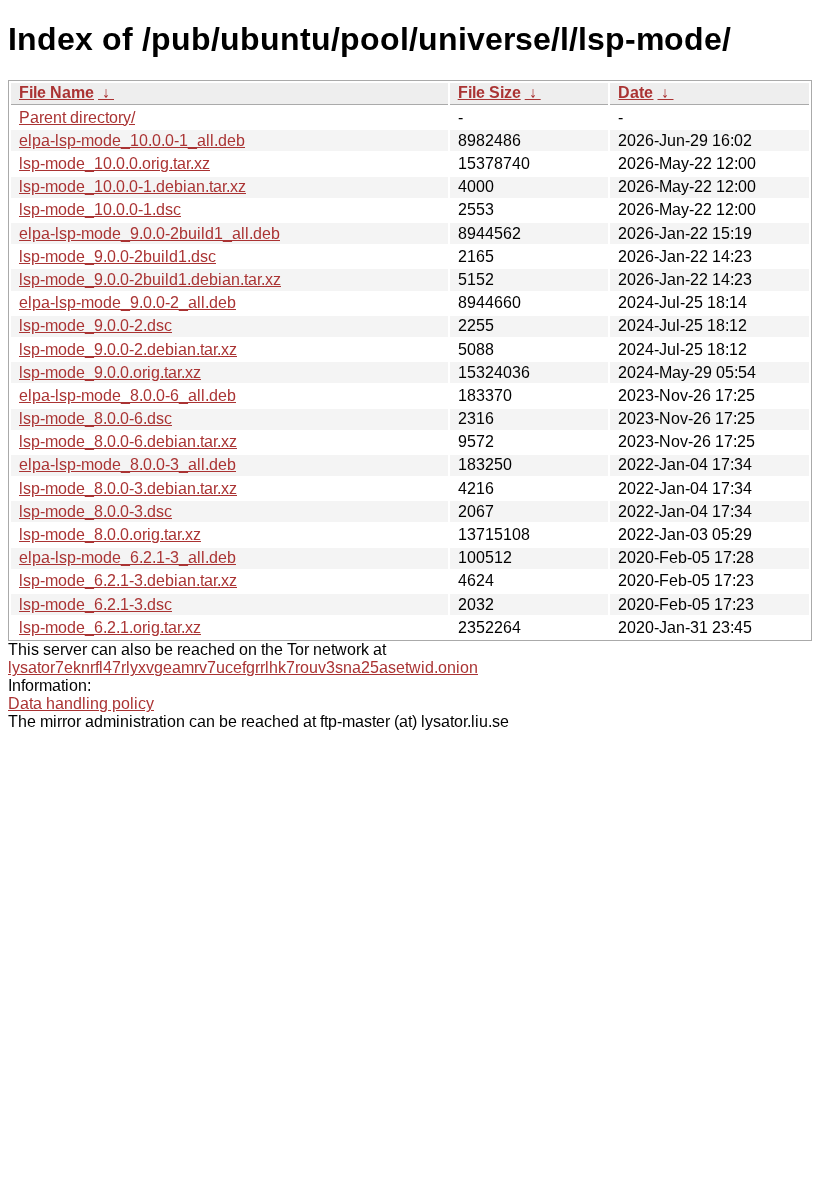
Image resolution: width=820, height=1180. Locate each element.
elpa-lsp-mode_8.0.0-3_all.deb (127, 464)
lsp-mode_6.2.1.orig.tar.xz (110, 627)
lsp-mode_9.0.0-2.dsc (95, 325)
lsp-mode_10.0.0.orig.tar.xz (114, 163)
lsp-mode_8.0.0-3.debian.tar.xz (128, 488)
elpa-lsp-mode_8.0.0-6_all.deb (127, 395)
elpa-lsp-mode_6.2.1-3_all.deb (127, 557)
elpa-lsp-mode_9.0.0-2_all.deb (127, 302)
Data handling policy (81, 703)
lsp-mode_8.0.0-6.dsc (95, 418)
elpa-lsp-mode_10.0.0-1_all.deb (132, 140)
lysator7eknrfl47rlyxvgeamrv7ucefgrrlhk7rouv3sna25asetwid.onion (243, 667)
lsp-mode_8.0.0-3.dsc (95, 511)
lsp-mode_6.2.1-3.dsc (95, 604)
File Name (56, 92)
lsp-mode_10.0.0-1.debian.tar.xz (132, 186)
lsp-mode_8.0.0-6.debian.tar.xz (128, 441)
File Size (489, 92)
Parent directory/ (77, 117)
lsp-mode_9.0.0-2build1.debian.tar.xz (150, 279)
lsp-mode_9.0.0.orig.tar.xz (110, 372)
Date (635, 92)
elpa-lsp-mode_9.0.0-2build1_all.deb (149, 233)
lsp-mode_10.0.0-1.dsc (100, 209)
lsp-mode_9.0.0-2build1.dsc (117, 256)
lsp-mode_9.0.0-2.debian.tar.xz (128, 349)
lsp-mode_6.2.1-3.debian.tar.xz (128, 580)
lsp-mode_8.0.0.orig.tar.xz (110, 534)
